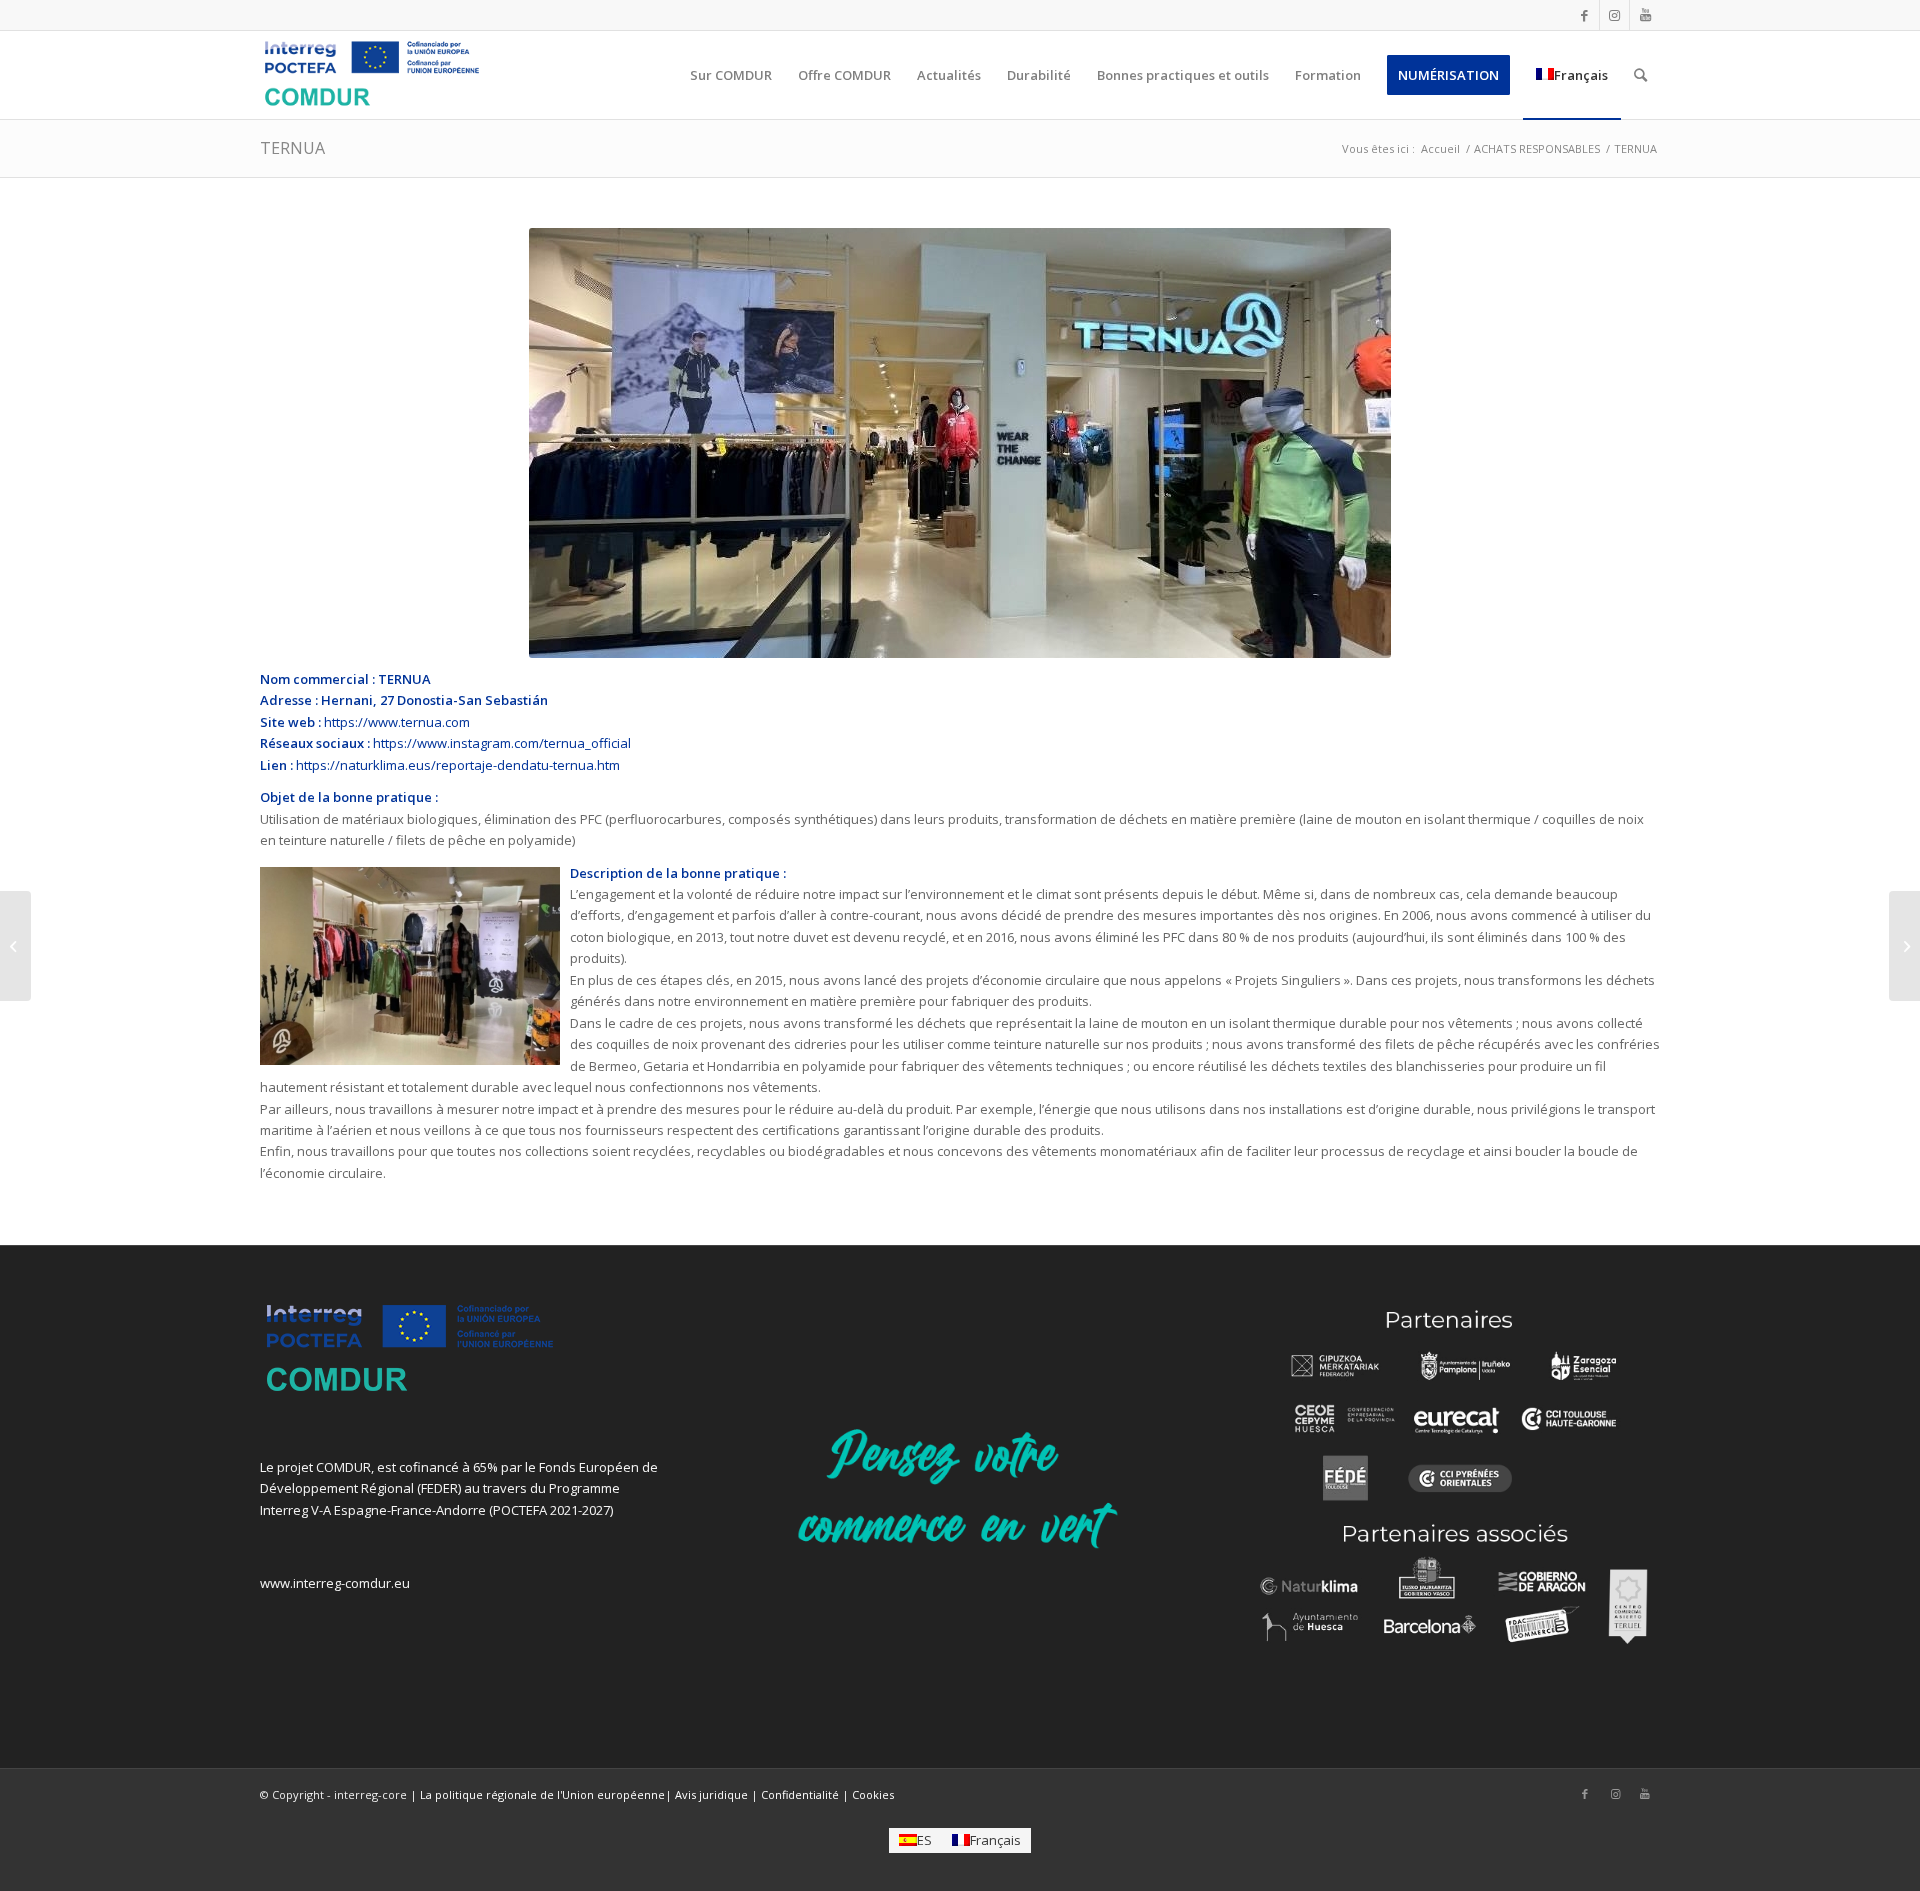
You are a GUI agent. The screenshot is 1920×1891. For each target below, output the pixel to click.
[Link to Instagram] (1614, 15)
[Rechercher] (1640, 75)
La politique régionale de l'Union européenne (542, 1794)
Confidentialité (800, 1794)
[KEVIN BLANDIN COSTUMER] (15, 946)
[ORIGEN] (1904, 946)
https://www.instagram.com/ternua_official (502, 743)
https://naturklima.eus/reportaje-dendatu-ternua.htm (458, 765)
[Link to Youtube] (1645, 15)
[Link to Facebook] (1584, 15)
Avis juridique (711, 1794)
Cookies (873, 1794)
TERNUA (292, 148)
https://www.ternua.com (397, 722)
